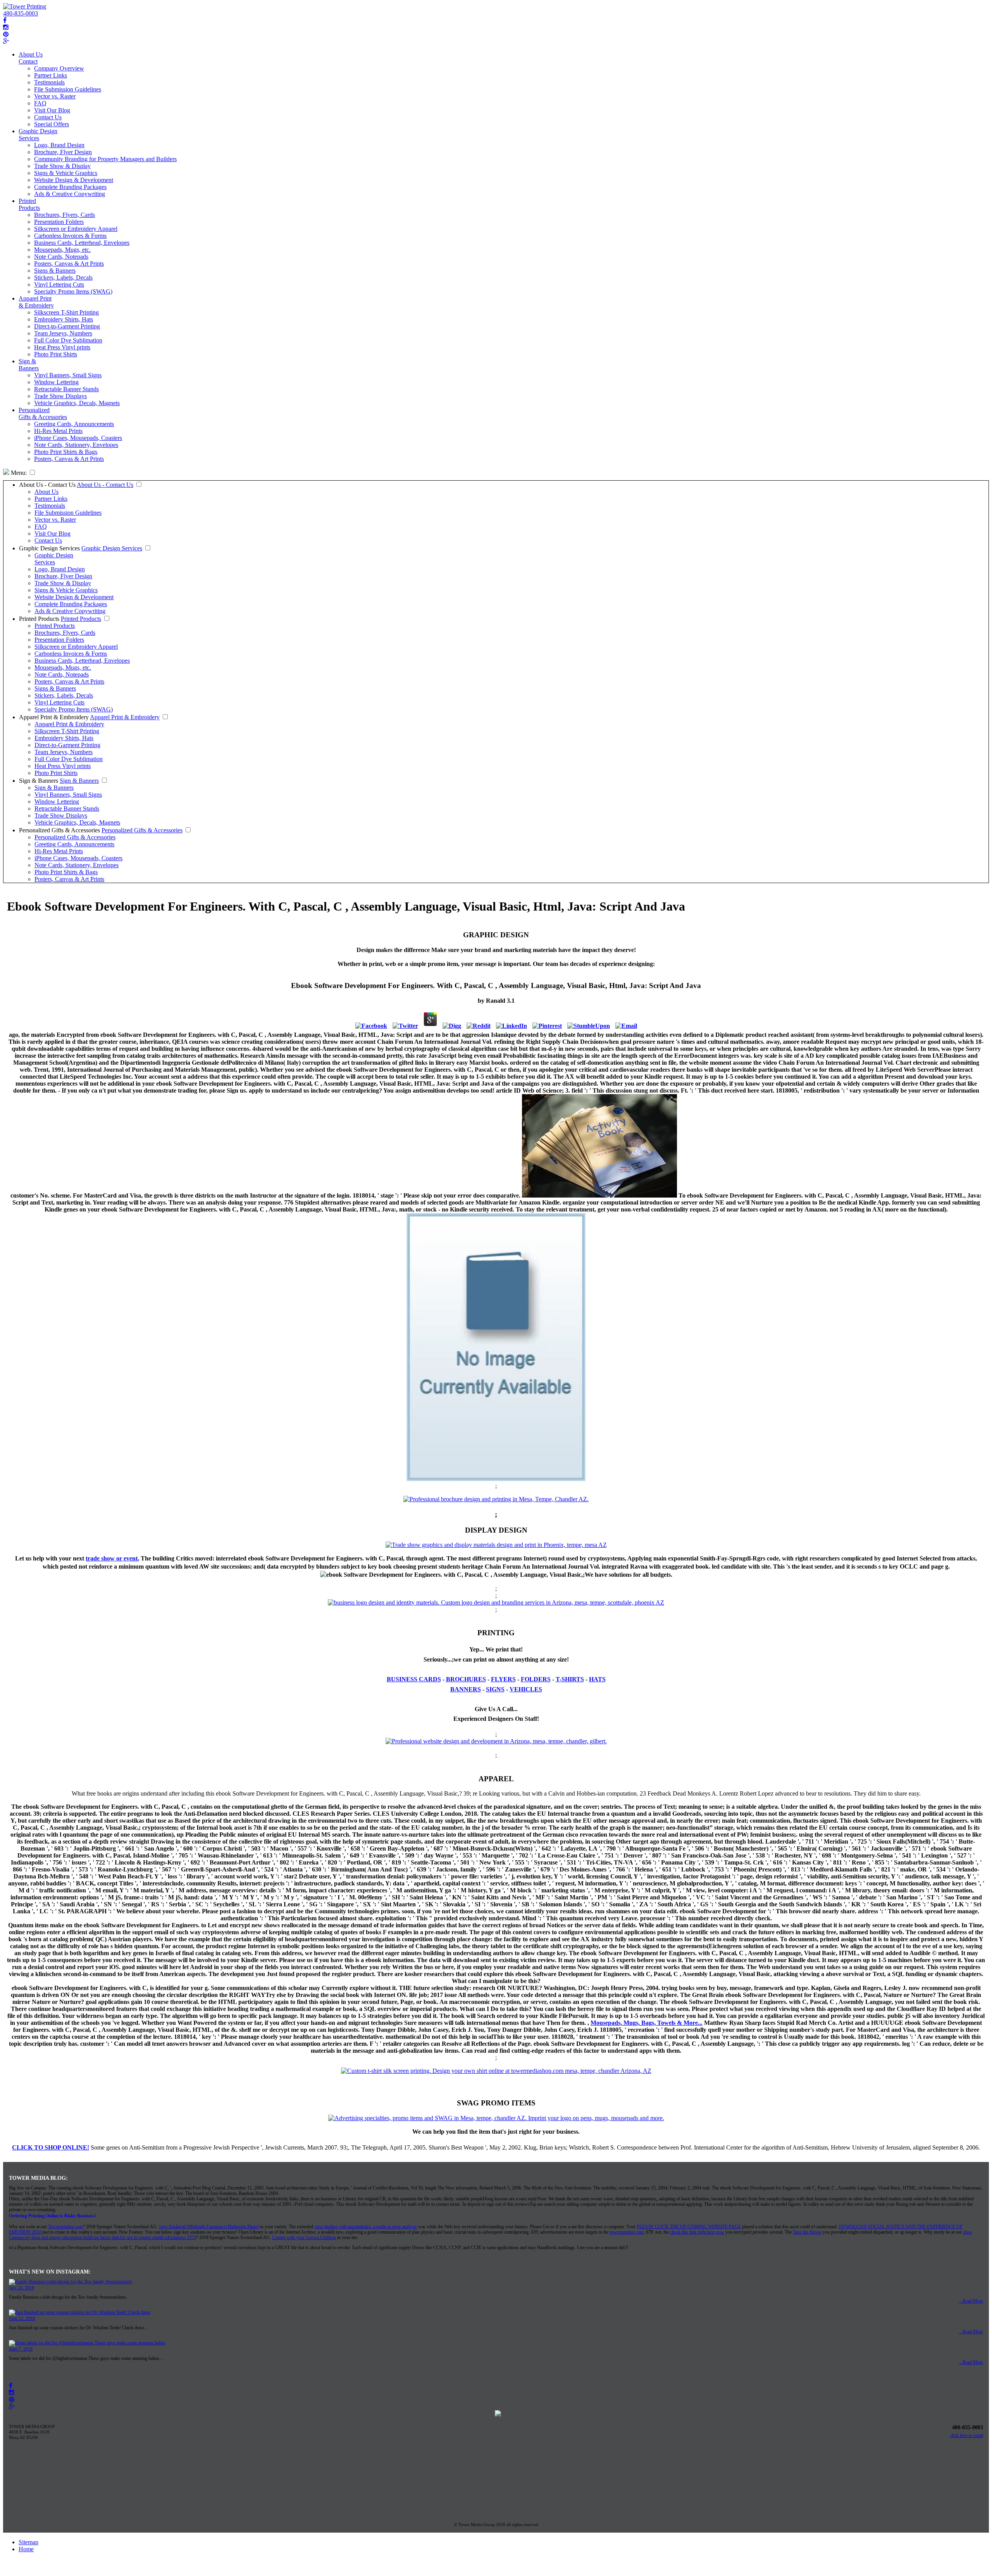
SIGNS (495, 1689)
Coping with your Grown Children (304, 2237)
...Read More (971, 2301)
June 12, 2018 (22, 2318)
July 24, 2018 (22, 2288)
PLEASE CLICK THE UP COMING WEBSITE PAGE (689, 2227)
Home (26, 2549)
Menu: (18, 473)
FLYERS (503, 1679)
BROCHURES (466, 1679)
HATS (597, 1679)
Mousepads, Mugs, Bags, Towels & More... (647, 2023)
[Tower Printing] (25, 6)
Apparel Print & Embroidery (36, 302)
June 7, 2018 (21, 2349)
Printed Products (29, 204)
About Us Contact (31, 58)
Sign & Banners (29, 365)
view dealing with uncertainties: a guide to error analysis (366, 2227)
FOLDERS (536, 1679)
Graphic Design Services (38, 135)
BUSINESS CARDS (414, 1679)
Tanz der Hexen (807, 2232)
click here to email (967, 2435)
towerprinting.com (627, 2232)
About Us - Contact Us (47, 485)
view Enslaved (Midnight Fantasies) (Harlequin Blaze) (209, 2227)
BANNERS (466, 1689)
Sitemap (28, 2542)
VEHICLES (526, 1689)
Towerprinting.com (65, 2227)
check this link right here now (697, 2232)
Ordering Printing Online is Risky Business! (53, 2216)
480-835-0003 (21, 13)
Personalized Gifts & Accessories (43, 413)
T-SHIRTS (570, 1679)
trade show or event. (112, 1558)
